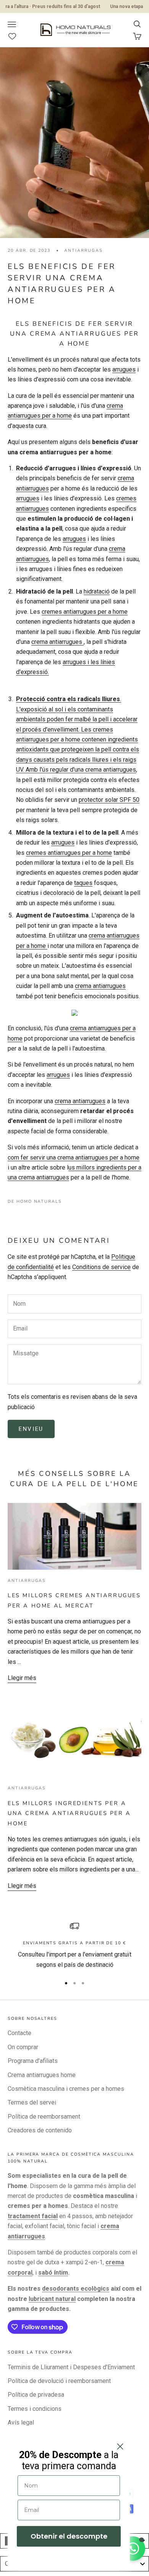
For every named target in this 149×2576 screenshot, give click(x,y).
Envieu (31, 1429)
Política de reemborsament (44, 2117)
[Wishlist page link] (16, 36)
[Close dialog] (120, 2446)
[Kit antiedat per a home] (74, 1012)
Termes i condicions (35, 2409)
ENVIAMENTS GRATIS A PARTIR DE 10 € (74, 1943)
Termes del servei (32, 2102)
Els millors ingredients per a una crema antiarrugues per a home (69, 1813)
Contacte (19, 2033)
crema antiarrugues (57, 642)
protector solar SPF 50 (109, 800)
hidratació (97, 591)
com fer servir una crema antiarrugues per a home (74, 1158)
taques (83, 883)
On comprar (23, 2047)
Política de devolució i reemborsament (59, 2381)
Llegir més (22, 1678)
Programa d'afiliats (33, 2061)
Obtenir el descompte (69, 2536)
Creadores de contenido (40, 2130)
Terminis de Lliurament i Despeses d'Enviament (71, 2367)
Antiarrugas (83, 250)
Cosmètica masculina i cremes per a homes (66, 2089)
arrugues (124, 369)
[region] (74, 1946)
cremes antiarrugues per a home (85, 612)
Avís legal (21, 2422)
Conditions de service (101, 1267)
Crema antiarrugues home (42, 2075)
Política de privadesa (36, 2395)
